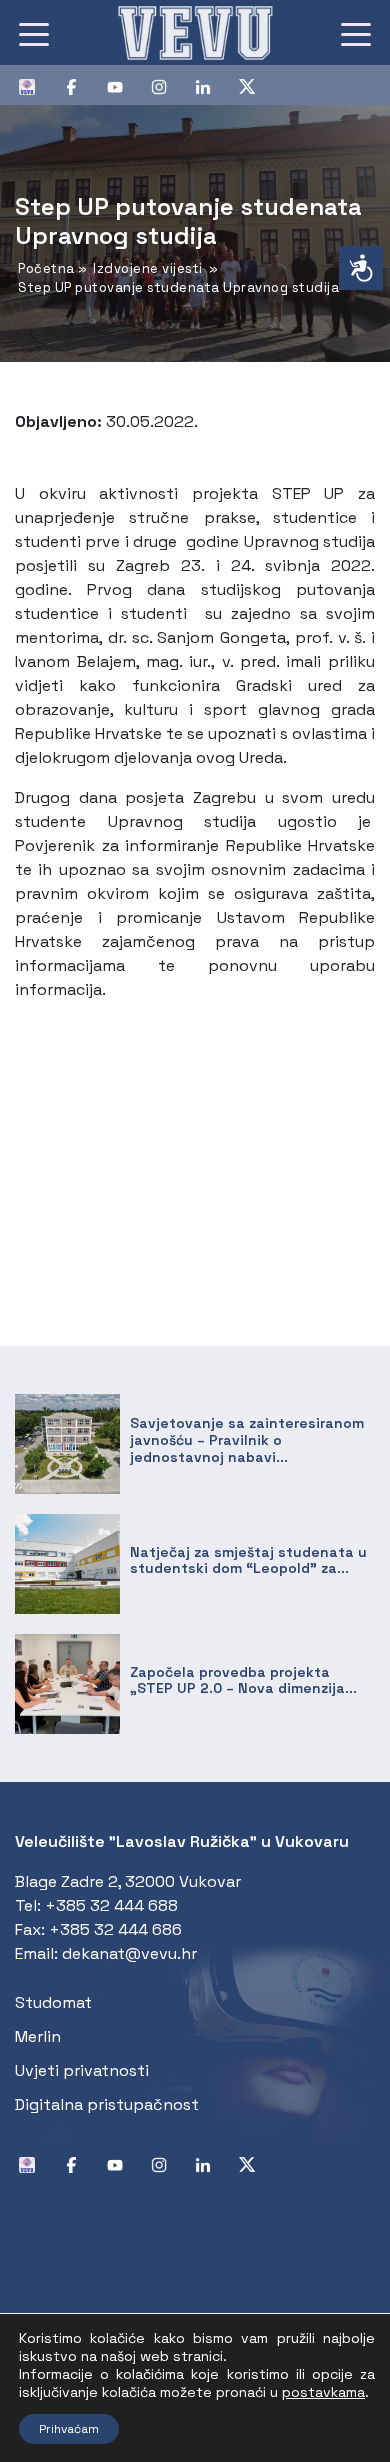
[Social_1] (35, 85)
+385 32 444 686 (115, 1929)
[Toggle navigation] (34, 33)
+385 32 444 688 (111, 1905)
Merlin (38, 2036)
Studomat (53, 2002)
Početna (46, 268)
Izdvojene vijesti (148, 268)
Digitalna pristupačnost (107, 2104)
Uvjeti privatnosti (82, 2070)
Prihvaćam (69, 2429)
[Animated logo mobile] (195, 32)
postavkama (323, 2392)
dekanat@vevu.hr (129, 1953)
